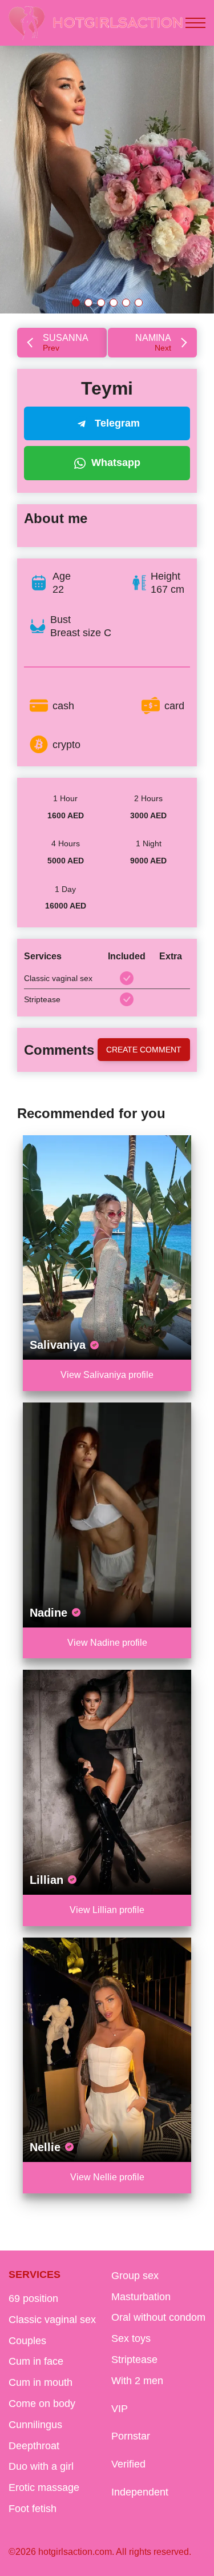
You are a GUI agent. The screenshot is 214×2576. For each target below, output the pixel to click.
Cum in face (36, 2361)
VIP (120, 2409)
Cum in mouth (41, 2382)
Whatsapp (116, 463)
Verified (128, 2464)
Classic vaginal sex (52, 2320)
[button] (76, 303)
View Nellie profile (107, 2177)
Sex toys (131, 2338)
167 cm (167, 589)
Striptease (134, 2360)
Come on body (42, 2404)
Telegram (117, 423)
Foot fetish (33, 2509)
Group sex (135, 2276)
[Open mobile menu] (195, 23)
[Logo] (96, 23)
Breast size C (81, 633)
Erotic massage (44, 2487)
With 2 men (137, 2381)
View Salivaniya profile (107, 1375)
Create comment (144, 1050)
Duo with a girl (41, 2466)
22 (58, 589)
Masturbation (141, 2297)
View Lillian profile (107, 1910)
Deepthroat (34, 2446)
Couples (27, 2341)
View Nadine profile (107, 1643)
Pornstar (131, 2436)
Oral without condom (158, 2317)
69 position (33, 2298)
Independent (140, 2492)
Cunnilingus (35, 2425)
